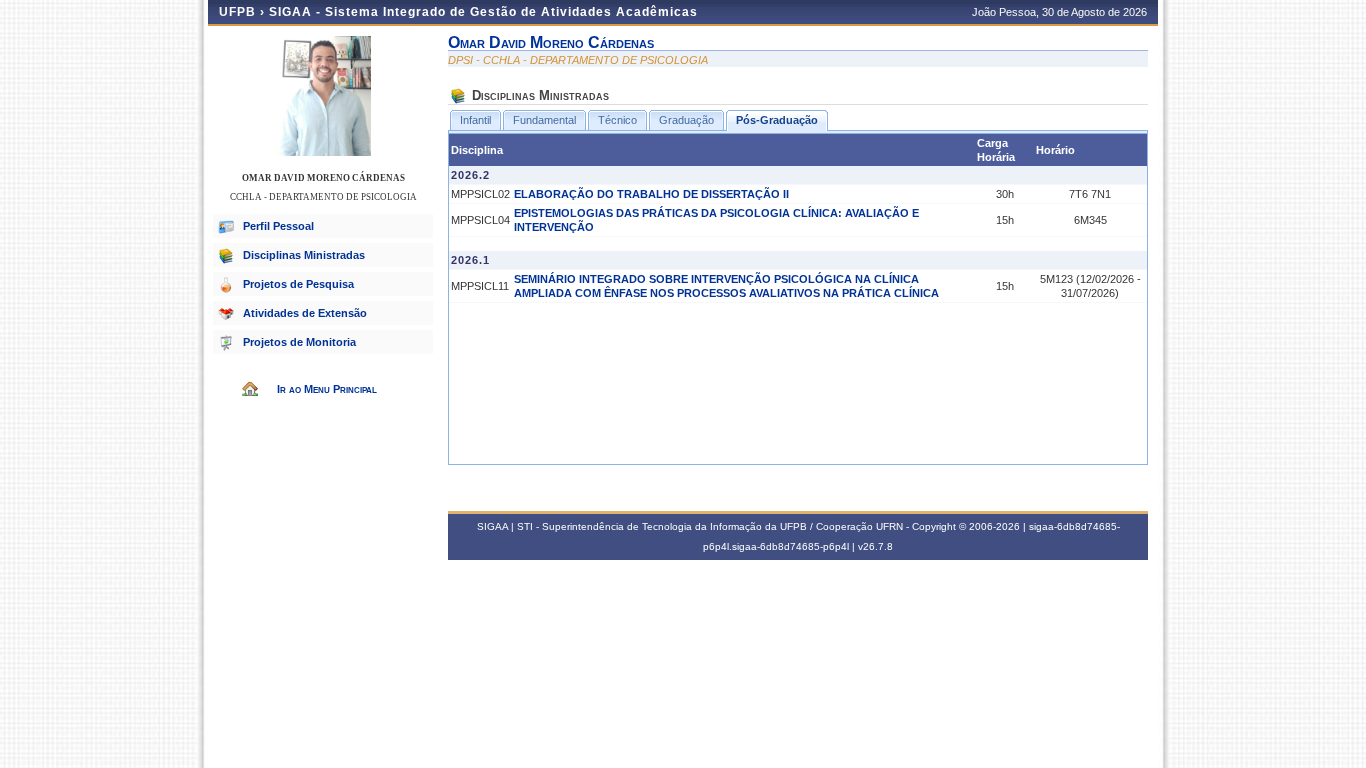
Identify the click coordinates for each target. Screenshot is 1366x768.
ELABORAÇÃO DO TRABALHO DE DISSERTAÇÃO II (651, 194)
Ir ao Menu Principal (327, 389)
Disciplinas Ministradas (304, 255)
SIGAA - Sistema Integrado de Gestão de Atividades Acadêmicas (483, 12)
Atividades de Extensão (305, 313)
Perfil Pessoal (278, 226)
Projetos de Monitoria (299, 342)
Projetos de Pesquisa (298, 284)
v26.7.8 (875, 546)
